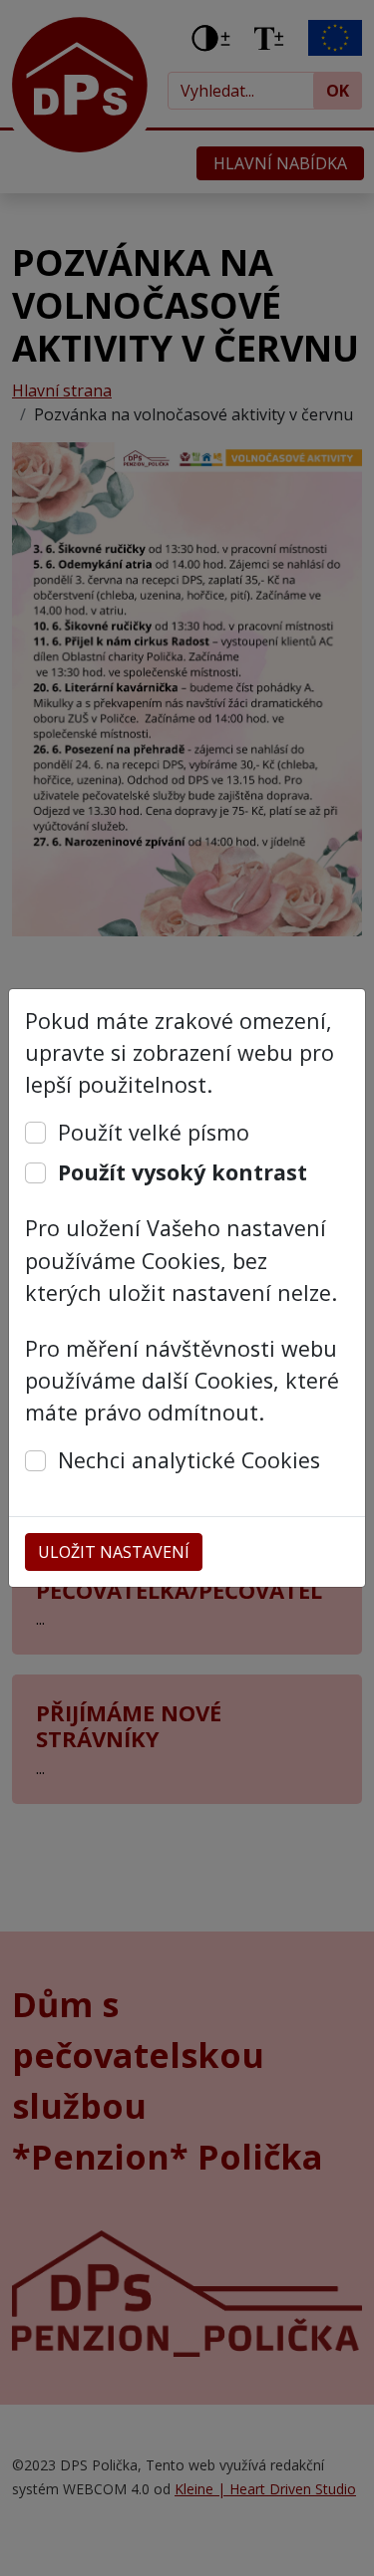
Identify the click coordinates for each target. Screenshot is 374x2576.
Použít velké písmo (154, 1132)
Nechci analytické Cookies (189, 1460)
